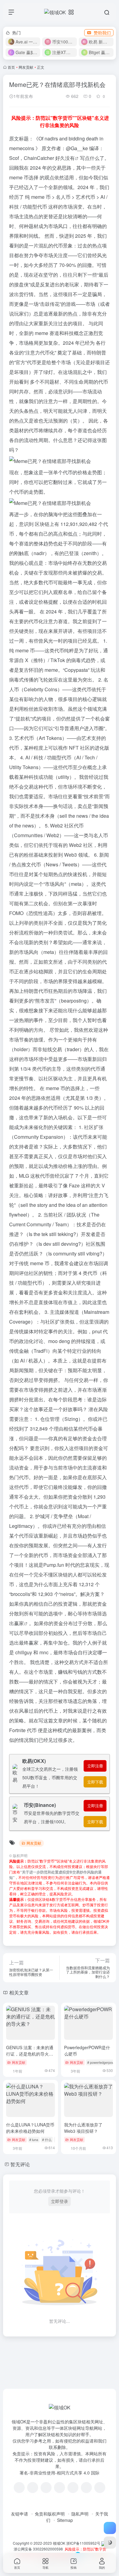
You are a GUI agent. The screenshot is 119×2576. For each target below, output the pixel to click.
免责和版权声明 (50, 2514)
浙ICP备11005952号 (83, 2543)
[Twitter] (73, 2488)
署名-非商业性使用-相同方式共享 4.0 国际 (60, 2473)
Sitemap (65, 2520)
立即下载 (95, 1782)
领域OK (59, 2543)
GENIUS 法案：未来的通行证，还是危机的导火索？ (30, 2054)
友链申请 (20, 2514)
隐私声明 (80, 2514)
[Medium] (86, 2488)
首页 (11, 67)
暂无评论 (20, 2164)
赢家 (19, 1623)
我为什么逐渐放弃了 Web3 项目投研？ (83, 2128)
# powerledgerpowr (101, 2062)
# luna (34, 2139)
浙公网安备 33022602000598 (38, 2549)
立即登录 (60, 2201)
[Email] (100, 2488)
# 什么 (47, 2139)
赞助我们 (102, 33)
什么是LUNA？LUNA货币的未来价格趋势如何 (30, 2128)
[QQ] (33, 2488)
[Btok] (46, 2488)
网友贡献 (26, 67)
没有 (70, 158)
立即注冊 (95, 1766)
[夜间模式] (110, 2543)
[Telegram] (60, 2488)
